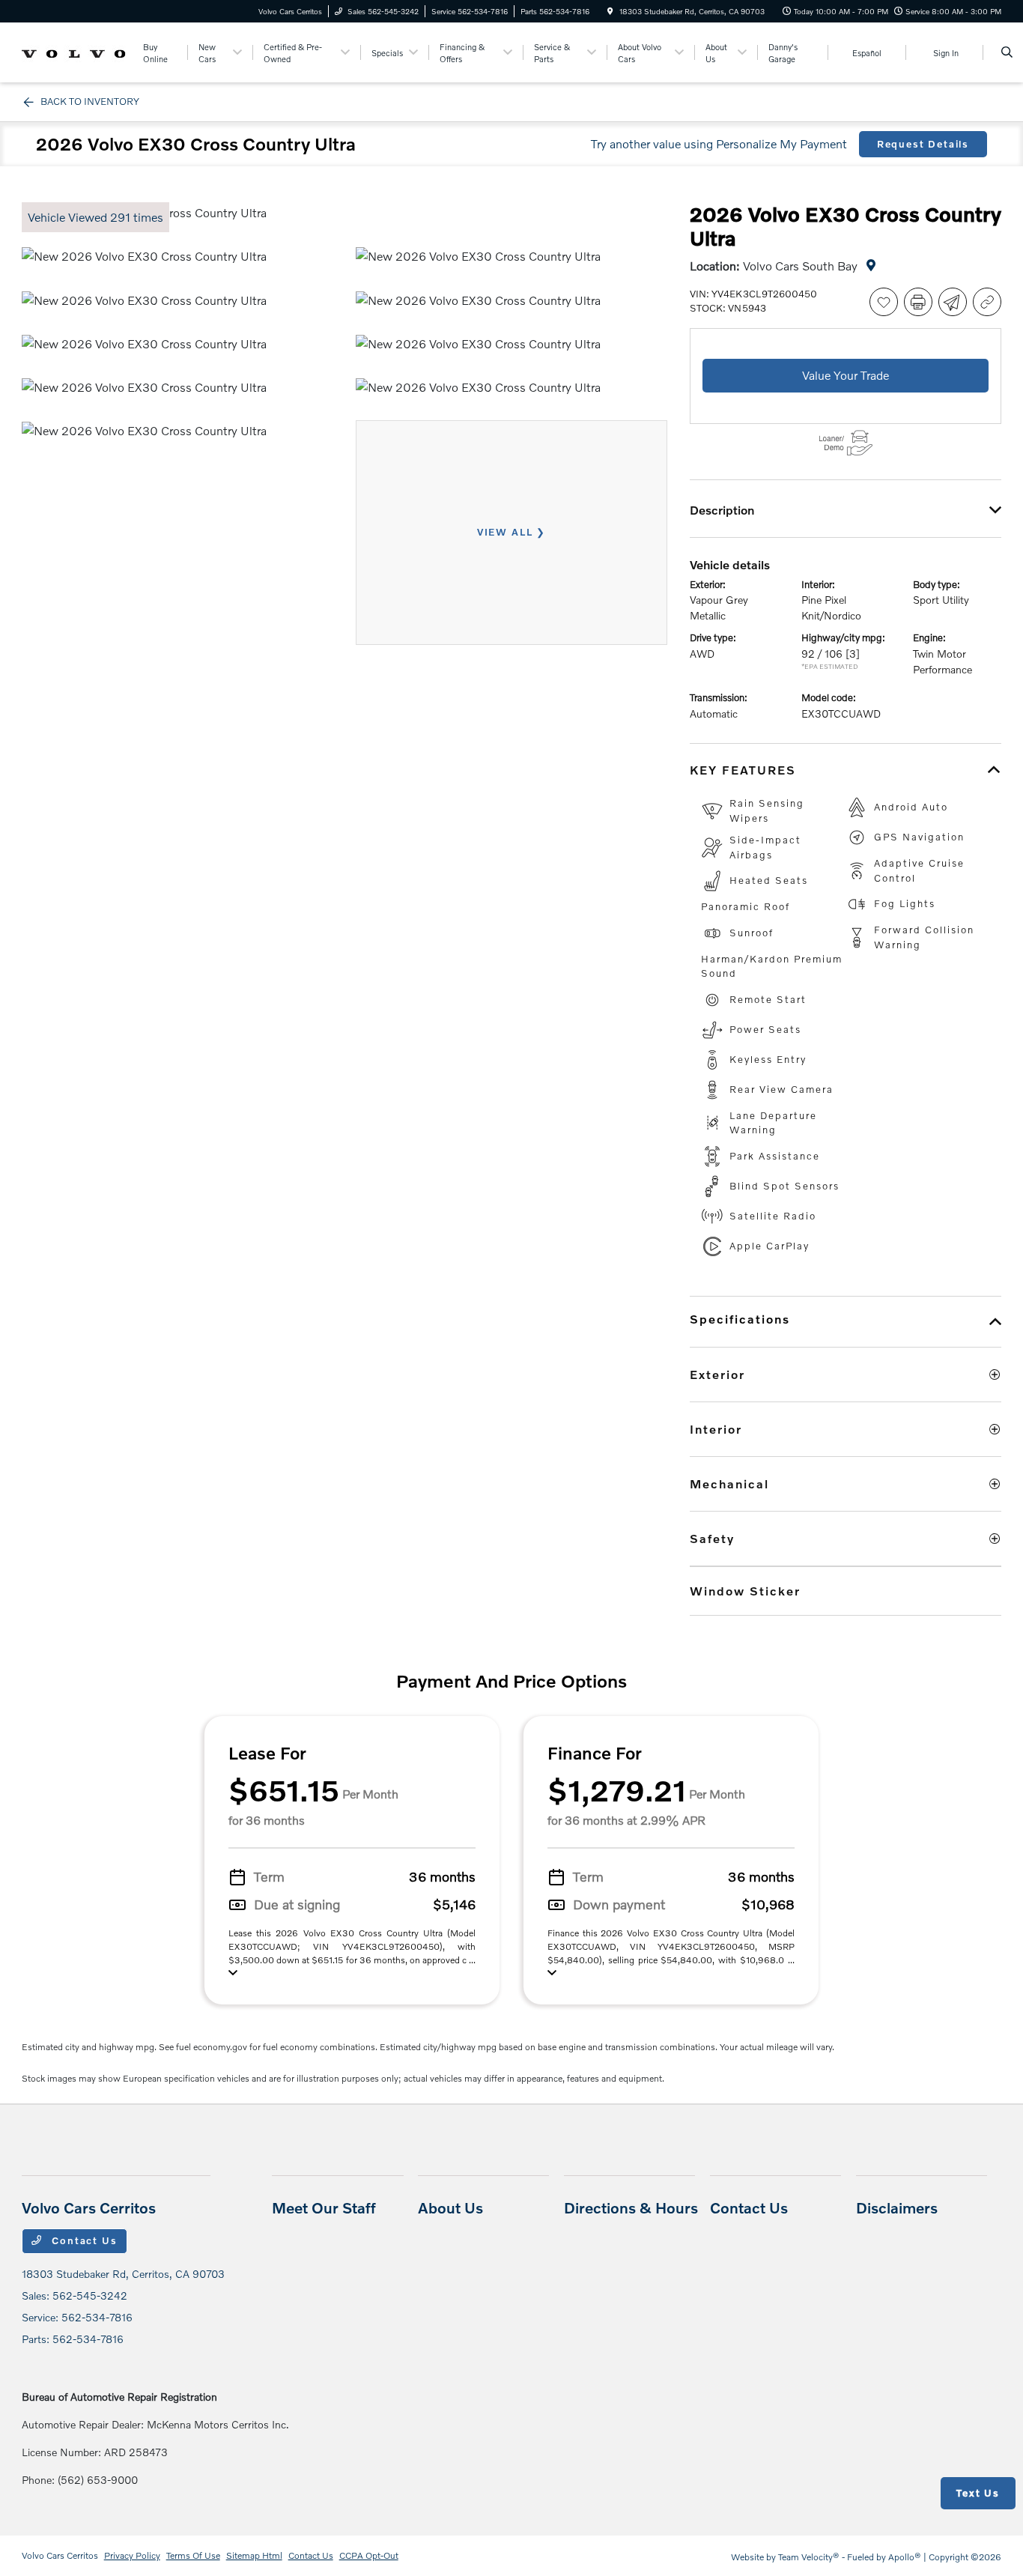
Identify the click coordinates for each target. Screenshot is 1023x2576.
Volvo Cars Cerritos (60, 2555)
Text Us (978, 2493)
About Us (450, 2207)
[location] (610, 11)
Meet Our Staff (324, 2207)
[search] (1007, 52)
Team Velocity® (809, 2557)
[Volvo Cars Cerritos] (75, 51)
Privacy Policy (132, 2555)
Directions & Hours (631, 2207)
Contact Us (82, 2240)
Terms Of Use (193, 2555)
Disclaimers (897, 2207)
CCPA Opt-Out (369, 2555)
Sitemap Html (254, 2555)
